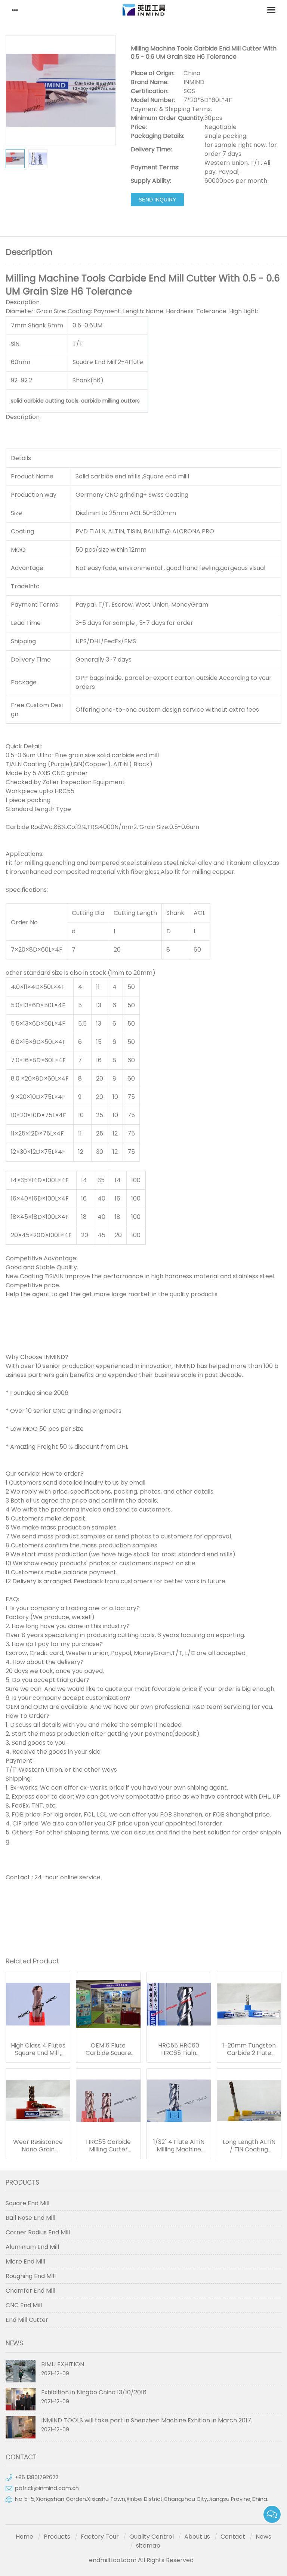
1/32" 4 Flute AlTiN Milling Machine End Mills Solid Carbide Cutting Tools (179, 2146)
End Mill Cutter (27, 2320)
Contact (233, 2537)
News (263, 2537)
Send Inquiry (157, 200)
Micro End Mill (25, 2261)
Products (57, 2537)
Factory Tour (100, 2537)
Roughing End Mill (31, 2276)
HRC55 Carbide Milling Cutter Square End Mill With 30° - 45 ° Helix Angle (108, 2146)
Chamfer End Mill (30, 2291)
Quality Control (152, 2537)
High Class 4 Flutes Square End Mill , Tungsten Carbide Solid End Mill (38, 2049)
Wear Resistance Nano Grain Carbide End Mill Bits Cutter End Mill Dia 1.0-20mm (38, 2146)
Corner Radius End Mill (38, 2232)
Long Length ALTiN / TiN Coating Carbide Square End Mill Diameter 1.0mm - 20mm (249, 2146)
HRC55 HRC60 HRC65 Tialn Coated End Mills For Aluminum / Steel (179, 2049)
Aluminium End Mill (32, 2247)
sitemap (148, 2546)
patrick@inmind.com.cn (47, 2488)
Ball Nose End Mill (30, 2218)
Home (24, 2537)
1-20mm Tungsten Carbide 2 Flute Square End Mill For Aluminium (249, 2049)
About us (197, 2537)
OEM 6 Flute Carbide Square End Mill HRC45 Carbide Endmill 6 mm (108, 2049)
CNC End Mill (24, 2305)
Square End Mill (27, 2203)
